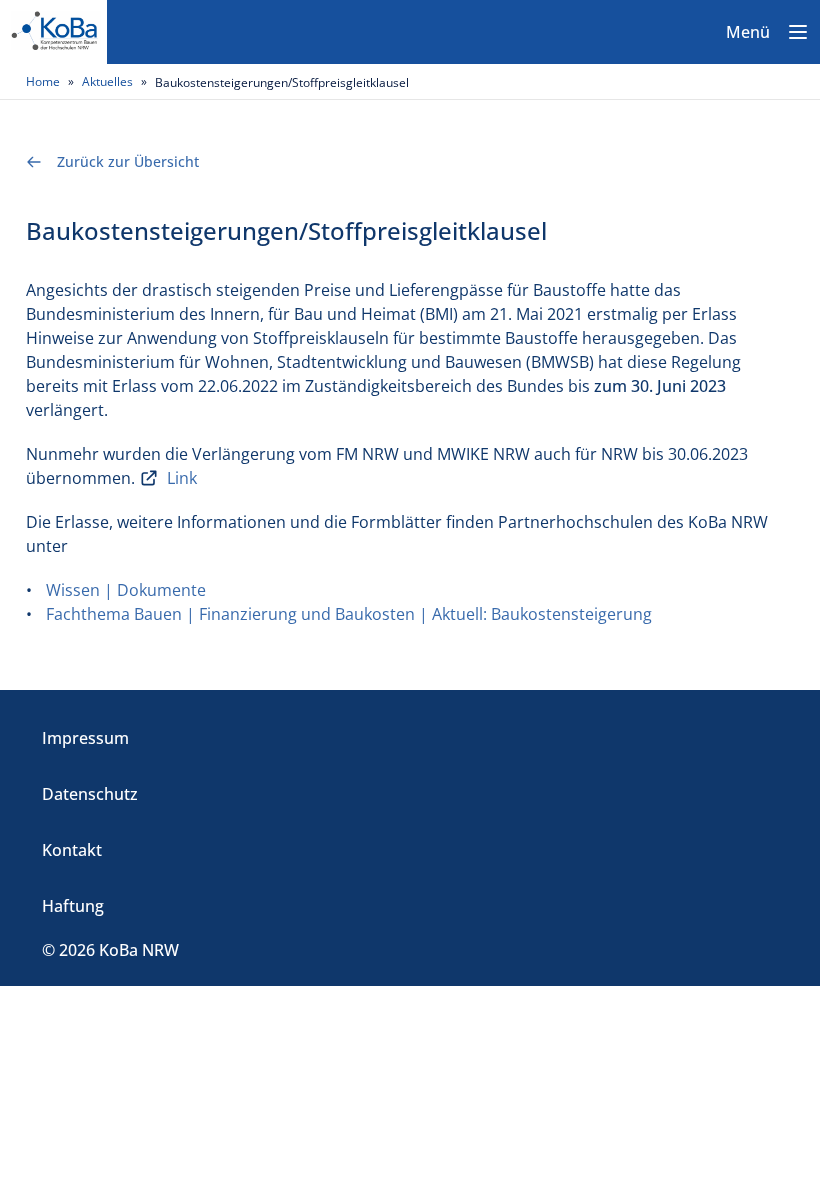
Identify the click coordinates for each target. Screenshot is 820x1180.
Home (43, 81)
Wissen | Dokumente (126, 590)
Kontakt (72, 850)
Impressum (85, 738)
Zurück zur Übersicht (128, 161)
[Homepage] (53, 32)
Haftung (73, 906)
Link (182, 478)
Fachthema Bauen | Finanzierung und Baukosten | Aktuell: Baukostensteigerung (349, 614)
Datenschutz (90, 794)
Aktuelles (107, 81)
